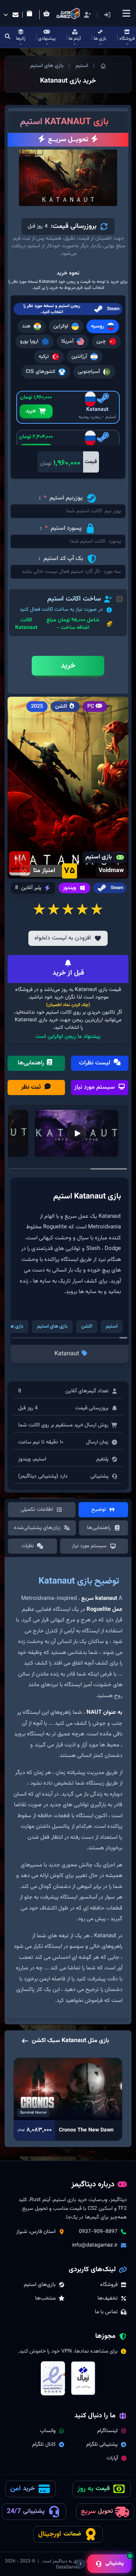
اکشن (87, 1326)
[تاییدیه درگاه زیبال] (83, 2378)
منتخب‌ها (45, 2298)
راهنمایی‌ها (32, 1063)
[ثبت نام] (87, 15)
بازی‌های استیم (40, 2285)
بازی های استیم (47, 66)
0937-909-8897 (98, 2232)
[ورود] (107, 15)
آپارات (112, 2458)
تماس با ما (106, 2312)
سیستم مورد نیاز (95, 1087)
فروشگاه (109, 2285)
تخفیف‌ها (107, 2298)
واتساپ (48, 2431)
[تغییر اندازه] (80, 2564)
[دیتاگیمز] (103, 66)
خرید (31, 411)
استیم (82, 66)
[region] (68, 1791)
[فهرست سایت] (126, 13)
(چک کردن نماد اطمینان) (68, 1005)
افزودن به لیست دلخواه (63, 938)
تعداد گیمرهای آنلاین (87, 1391)
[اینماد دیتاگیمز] (53, 2378)
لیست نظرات (95, 1063)
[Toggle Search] (8, 37)
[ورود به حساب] (118, 15)
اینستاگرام (107, 2431)
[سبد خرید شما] (48, 15)
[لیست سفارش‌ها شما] (31, 15)
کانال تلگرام (44, 2445)
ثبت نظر (32, 1087)
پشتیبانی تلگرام (102, 2445)
